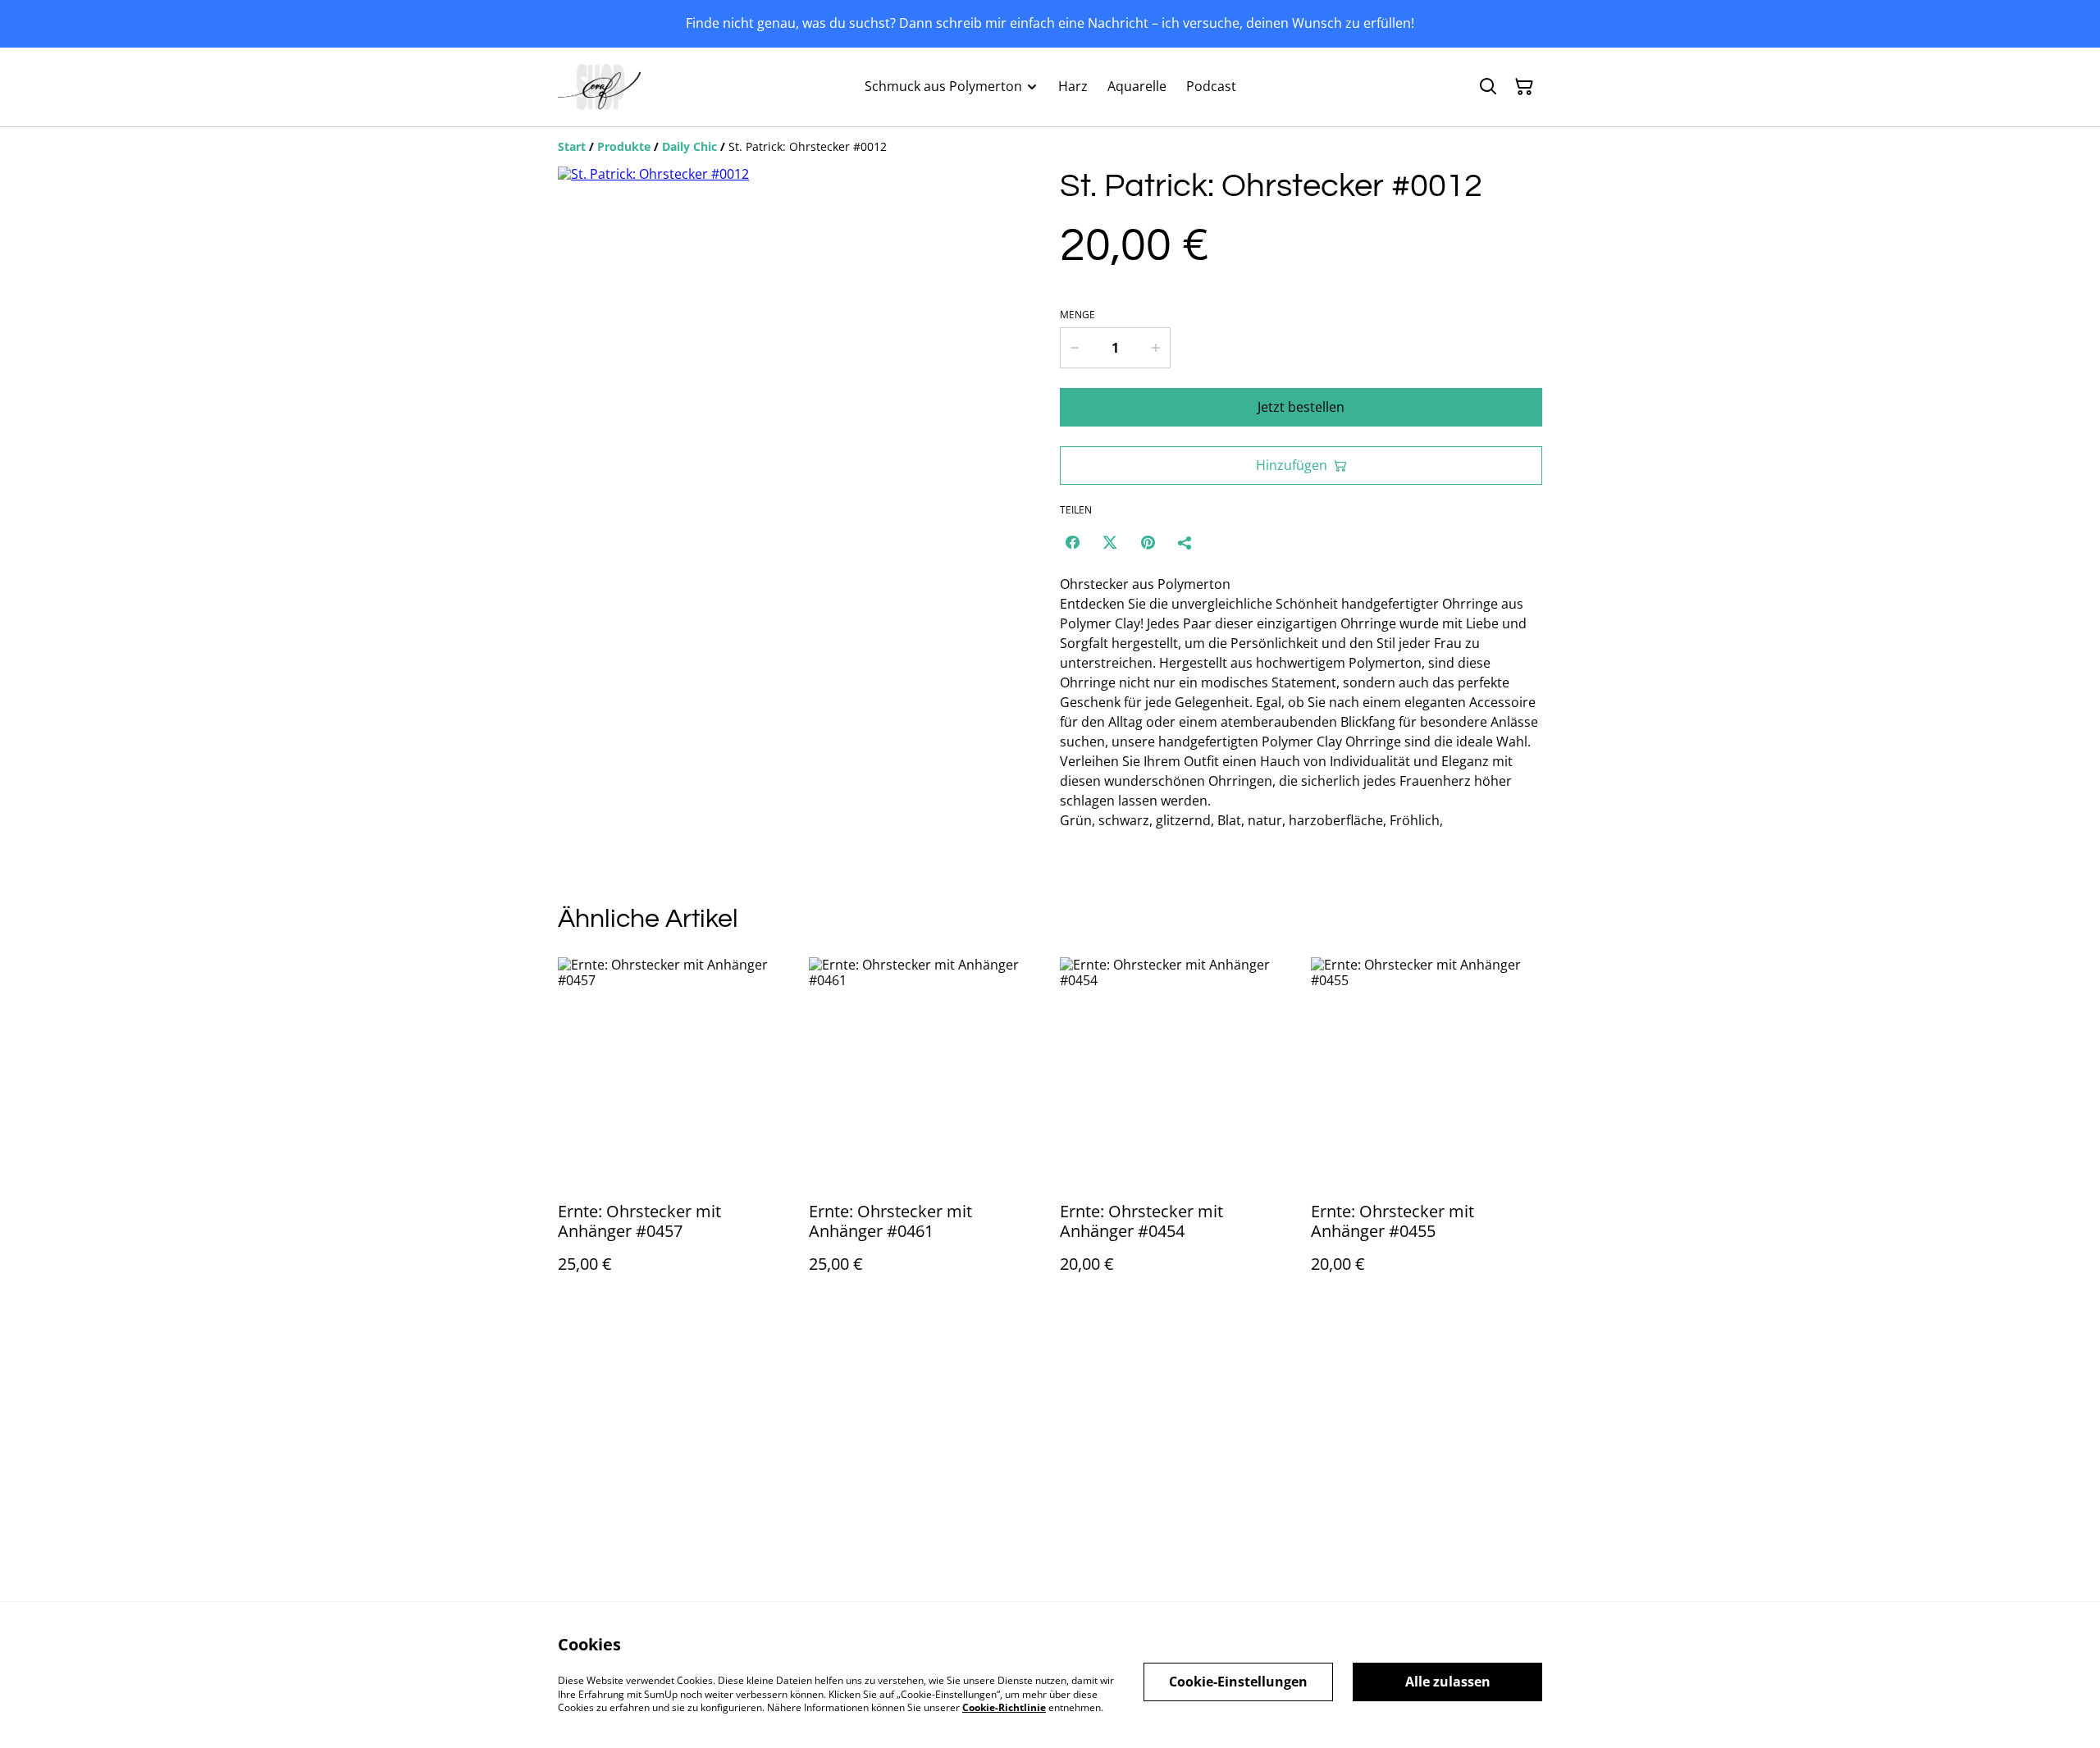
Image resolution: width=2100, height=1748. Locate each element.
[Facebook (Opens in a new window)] (1072, 542)
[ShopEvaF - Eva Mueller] (599, 87)
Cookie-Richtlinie (1004, 1707)
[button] (593, 697)
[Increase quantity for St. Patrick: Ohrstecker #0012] (1157, 348)
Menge (1077, 315)
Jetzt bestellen (1301, 407)
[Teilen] (1185, 542)
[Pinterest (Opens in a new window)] (1148, 542)
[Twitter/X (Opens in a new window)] (1110, 542)
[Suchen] (1488, 87)
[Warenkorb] (1524, 87)
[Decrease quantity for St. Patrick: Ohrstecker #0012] (1074, 348)
